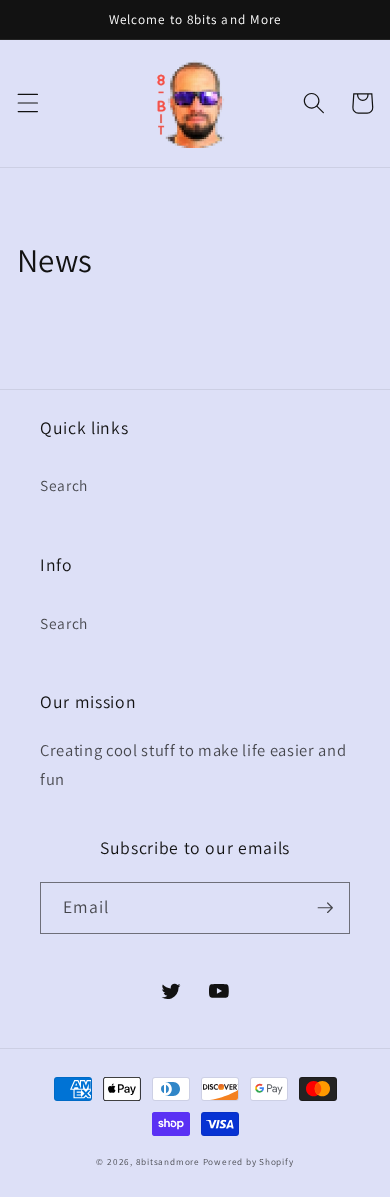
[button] (27, 103)
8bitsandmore (168, 1162)
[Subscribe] (325, 908)
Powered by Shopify (248, 1162)
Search (64, 485)
